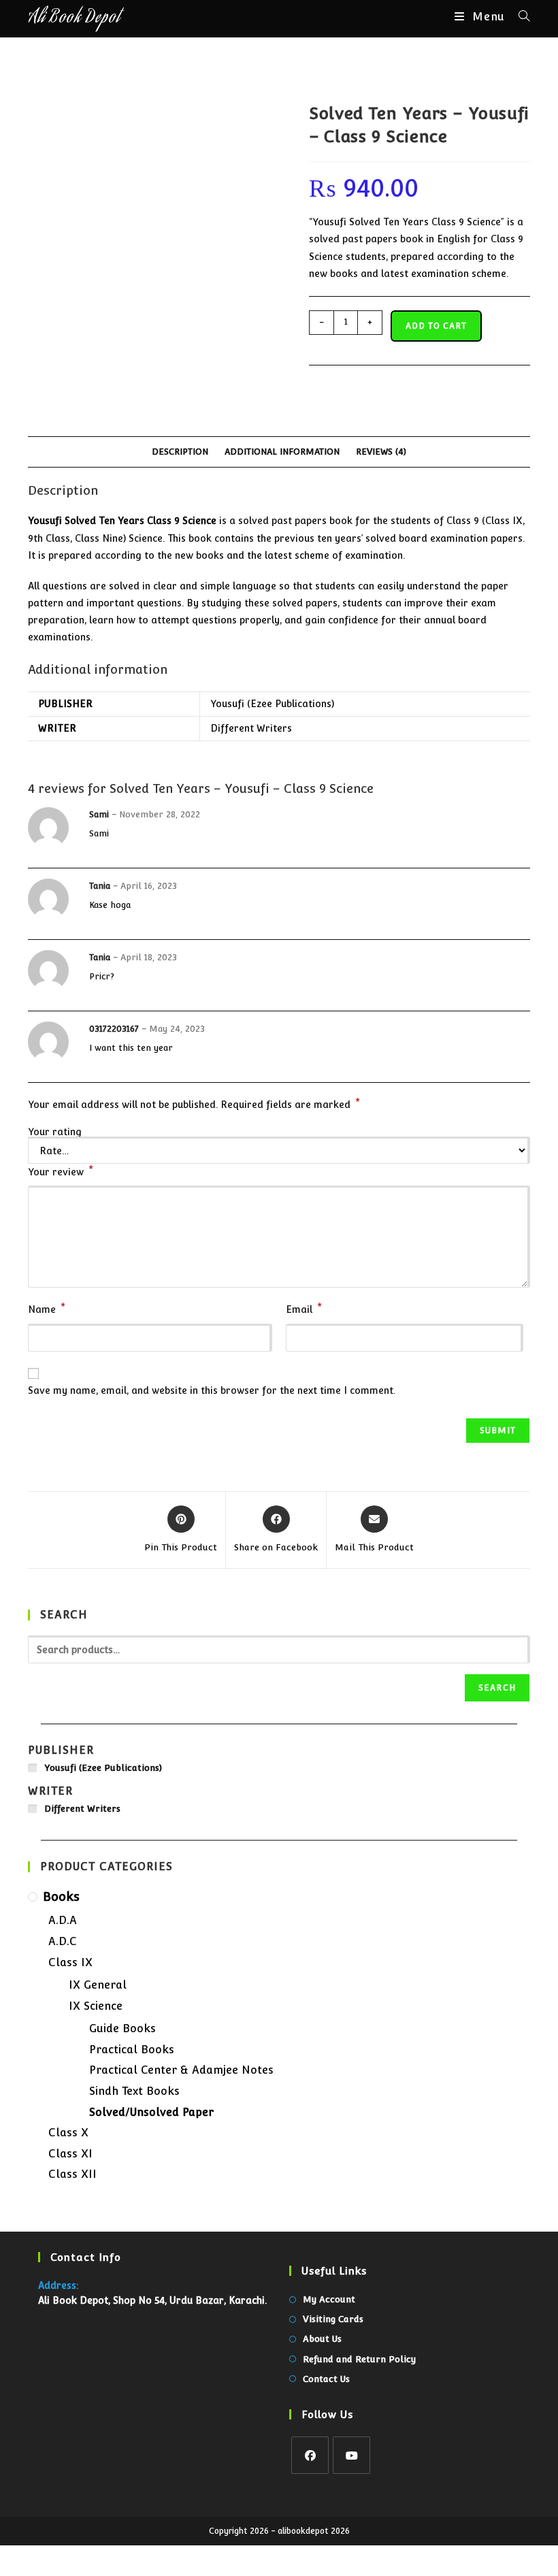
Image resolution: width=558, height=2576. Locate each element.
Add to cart (436, 326)
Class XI (70, 2154)
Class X (68, 2133)
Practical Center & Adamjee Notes (181, 2070)
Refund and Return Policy (359, 2359)
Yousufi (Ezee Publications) (272, 704)
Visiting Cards (333, 2319)
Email (304, 1308)
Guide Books (122, 2028)
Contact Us (326, 2379)
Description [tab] (180, 452)
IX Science (96, 2006)
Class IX (70, 1962)
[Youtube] (351, 2455)
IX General (98, 1985)
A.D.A (63, 1920)
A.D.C (63, 1941)
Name (47, 1308)
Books (61, 1896)
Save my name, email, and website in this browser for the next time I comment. (212, 1390)
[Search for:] (519, 17)
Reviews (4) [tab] (381, 452)
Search (497, 1688)
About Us (322, 2339)
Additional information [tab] (282, 452)
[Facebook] (310, 2455)
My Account (329, 2299)
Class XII (72, 2174)
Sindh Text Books (134, 2091)
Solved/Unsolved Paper (151, 2112)
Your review (61, 1171)
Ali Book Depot (74, 19)
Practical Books (132, 2050)
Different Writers (251, 728)
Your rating (55, 1132)
